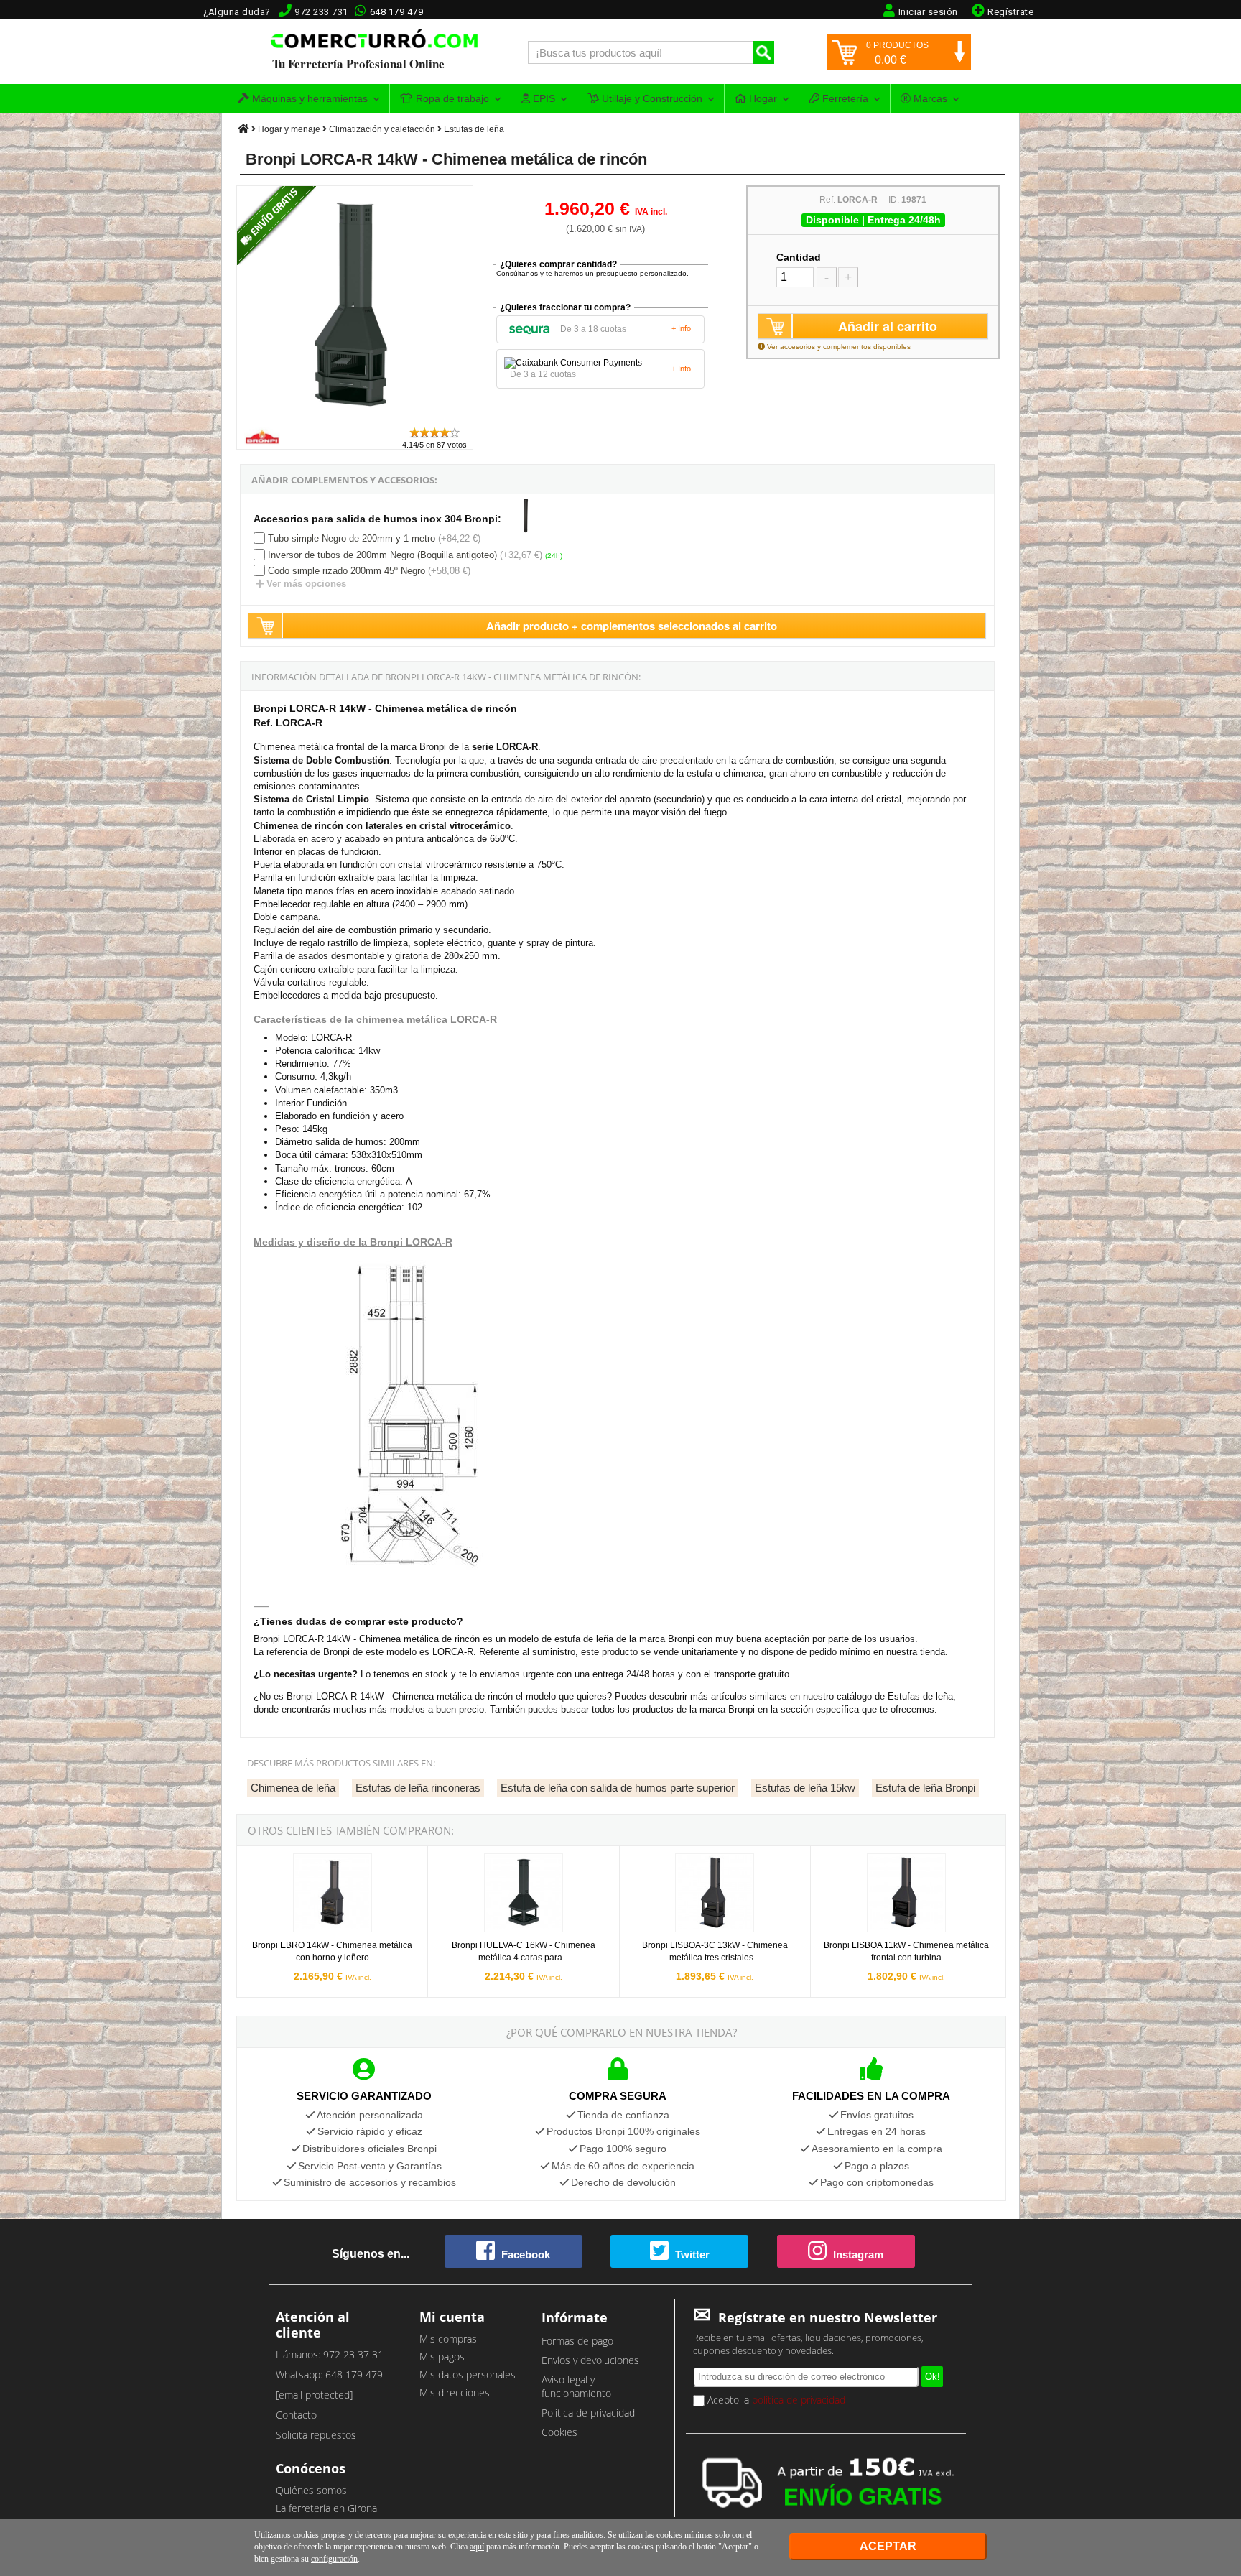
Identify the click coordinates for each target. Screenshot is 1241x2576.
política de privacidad (799, 2400)
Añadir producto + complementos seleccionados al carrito (632, 626)
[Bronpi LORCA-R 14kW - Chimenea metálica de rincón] (355, 419)
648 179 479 (397, 12)
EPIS (543, 98)
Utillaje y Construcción (651, 98)
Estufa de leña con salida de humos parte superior (618, 1788)
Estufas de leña (474, 129)
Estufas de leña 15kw (805, 1788)
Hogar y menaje (289, 129)
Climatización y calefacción (382, 129)
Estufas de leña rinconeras (418, 1788)
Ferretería (844, 98)
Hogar (762, 98)
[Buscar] (763, 52)
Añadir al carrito (888, 326)
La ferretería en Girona (326, 2508)
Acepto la (775, 2400)
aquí (477, 2547)
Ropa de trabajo (451, 98)
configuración (334, 2559)
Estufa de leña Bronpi (925, 1788)
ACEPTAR (888, 2546)
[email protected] (314, 2395)
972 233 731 (321, 12)
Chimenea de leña (293, 1788)
